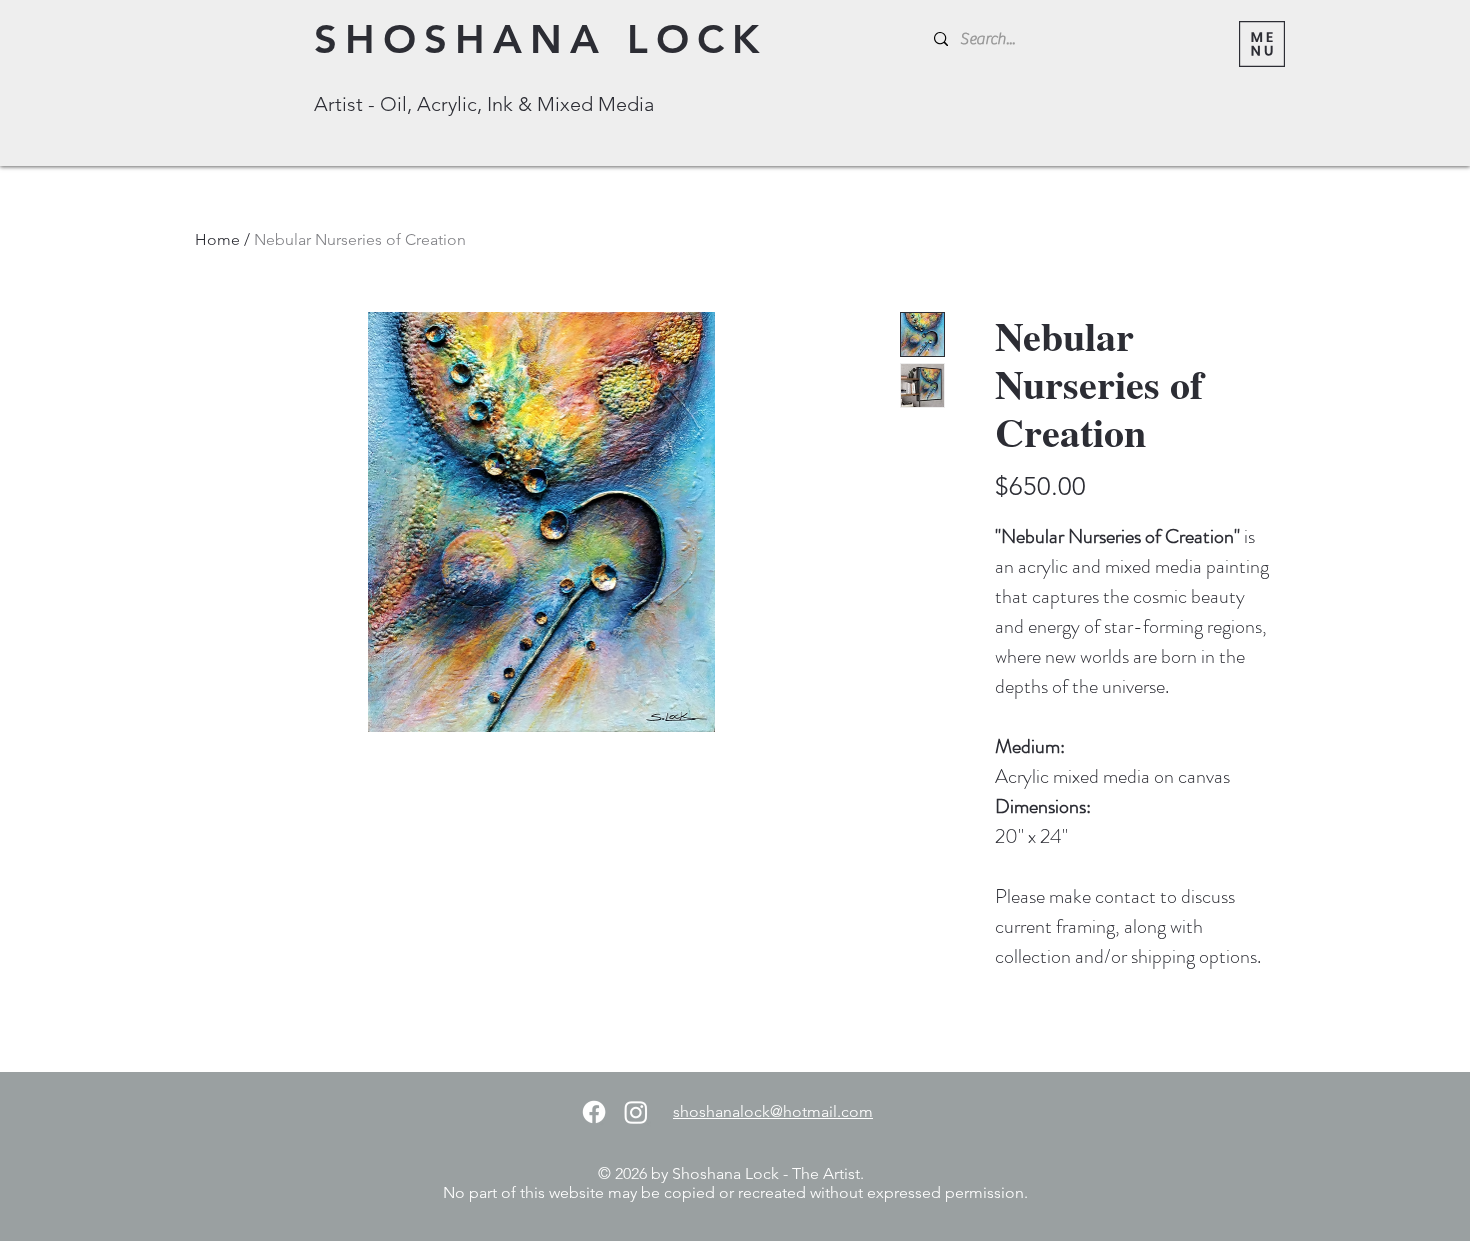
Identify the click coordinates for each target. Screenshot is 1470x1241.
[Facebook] (594, 1112)
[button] (1262, 44)
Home (217, 239)
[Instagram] (636, 1112)
